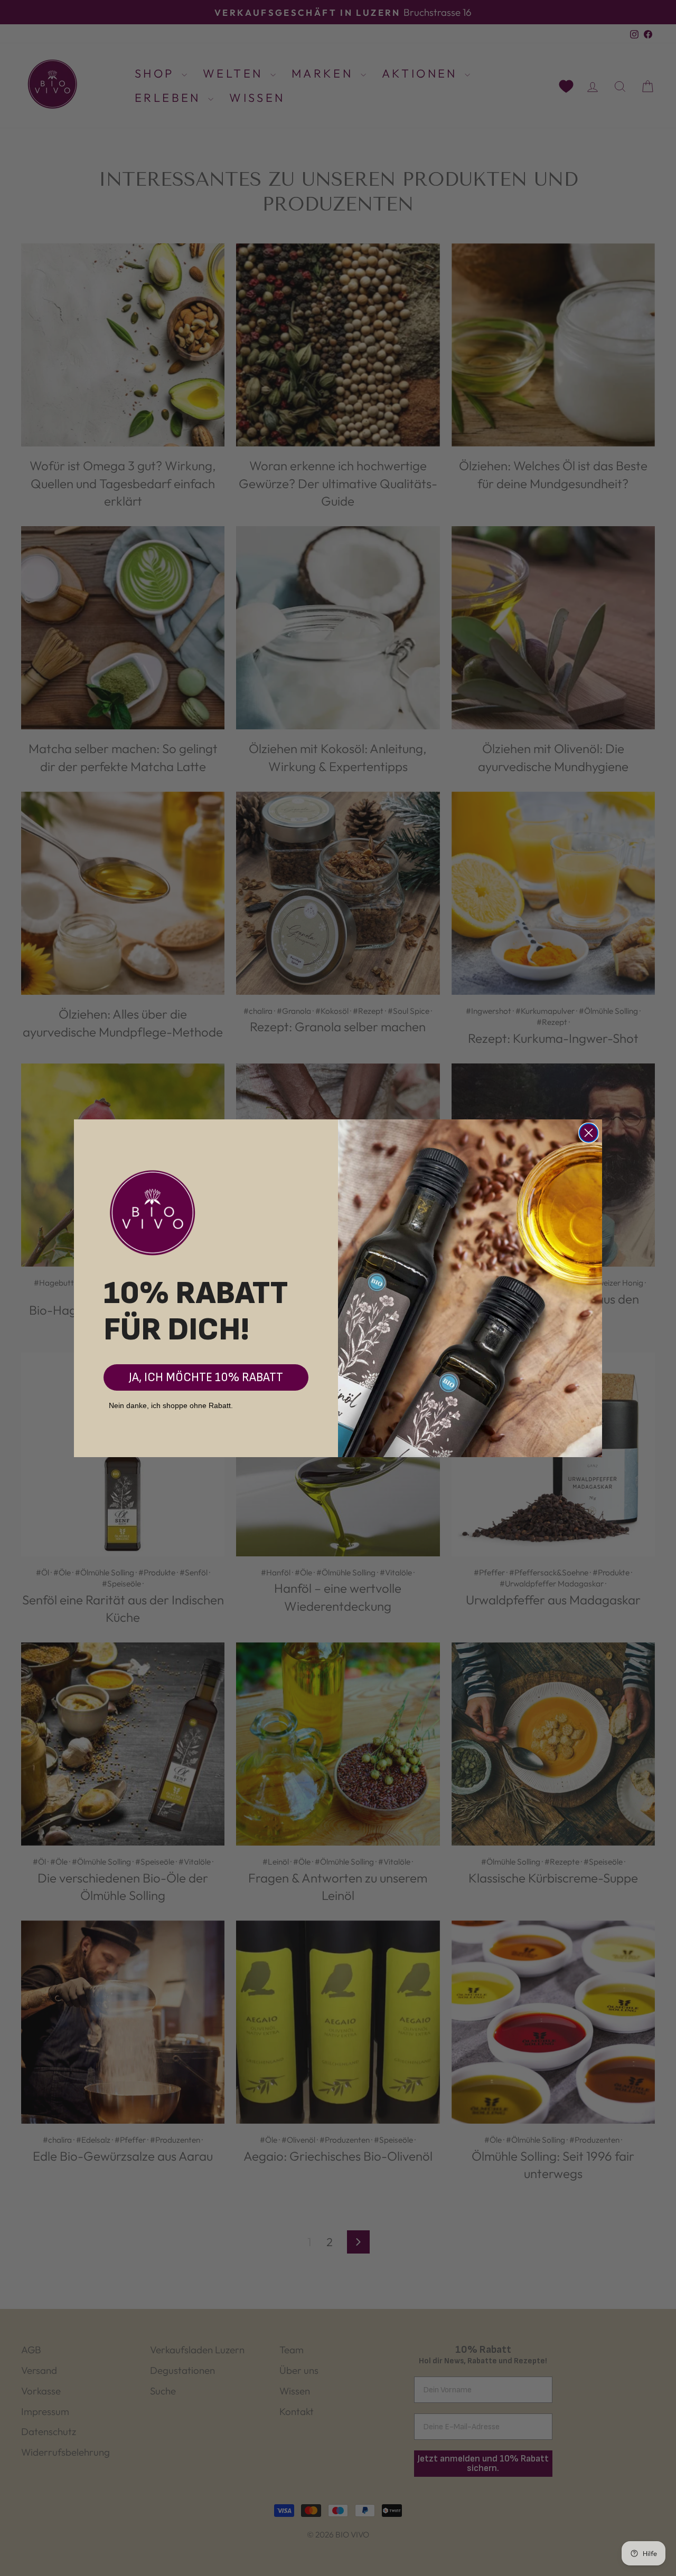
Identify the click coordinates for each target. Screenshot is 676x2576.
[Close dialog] (589, 1133)
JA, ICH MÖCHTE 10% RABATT (206, 1377)
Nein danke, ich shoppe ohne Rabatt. (171, 1405)
